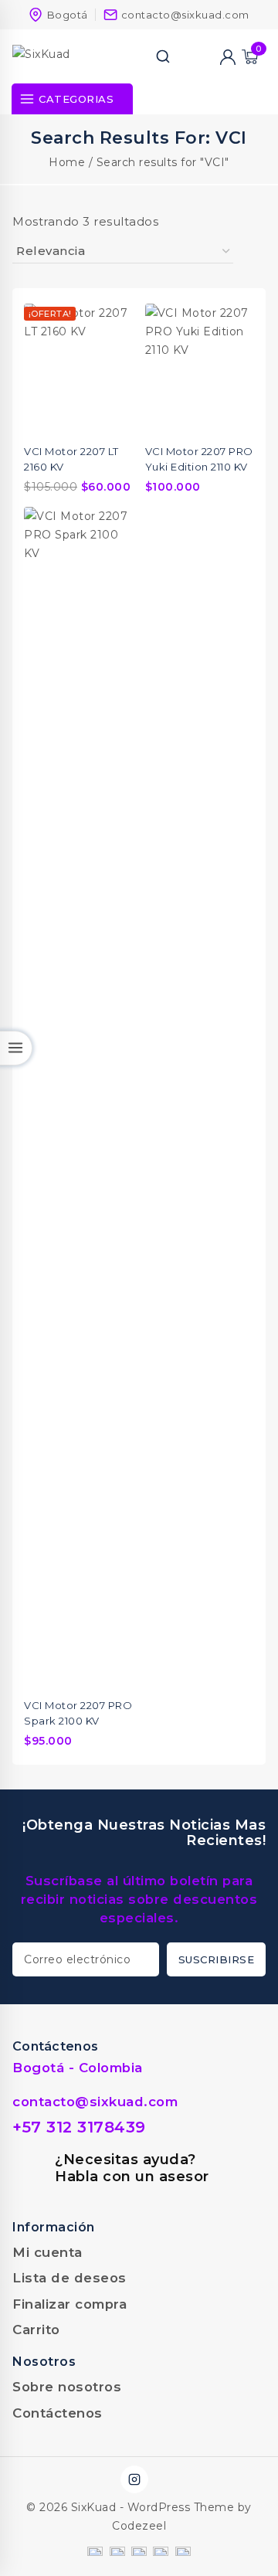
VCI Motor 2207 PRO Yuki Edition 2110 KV (199, 459)
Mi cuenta (47, 2252)
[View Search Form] (163, 56)
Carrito (36, 2330)
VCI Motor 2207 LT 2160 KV (71, 459)
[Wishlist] (206, 56)
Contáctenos (58, 2413)
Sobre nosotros (67, 2387)
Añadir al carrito (112, 551)
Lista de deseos (69, 2278)
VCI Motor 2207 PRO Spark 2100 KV (78, 1713)
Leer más (233, 348)
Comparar (112, 317)
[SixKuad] (63, 57)
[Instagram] (134, 2479)
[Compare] (185, 56)
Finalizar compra (69, 2304)
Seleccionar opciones (112, 348)
